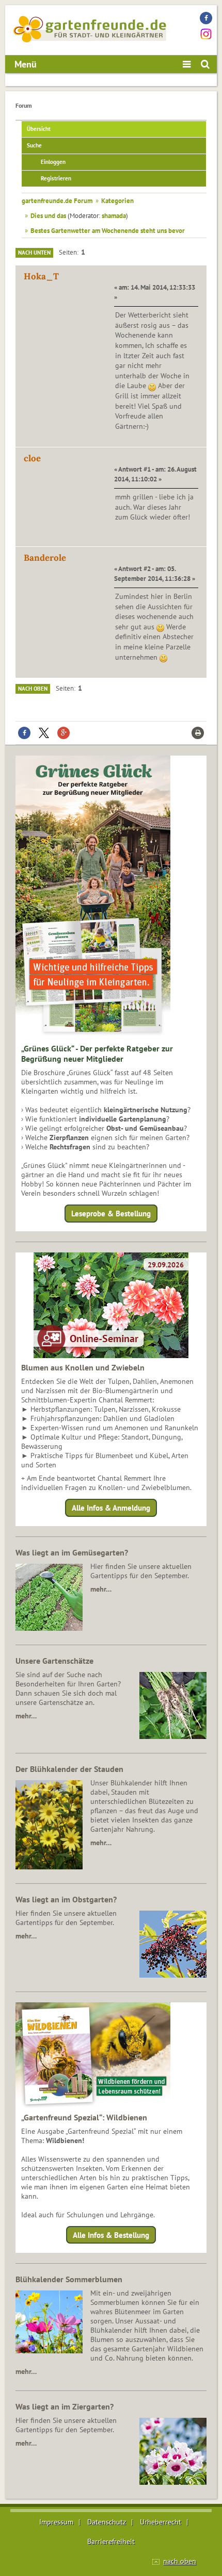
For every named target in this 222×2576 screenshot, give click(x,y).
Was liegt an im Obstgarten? (66, 1899)
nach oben (180, 2561)
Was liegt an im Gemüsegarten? (72, 1552)
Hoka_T (41, 276)
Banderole (45, 558)
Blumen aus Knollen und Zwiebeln (83, 1367)
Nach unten (34, 253)
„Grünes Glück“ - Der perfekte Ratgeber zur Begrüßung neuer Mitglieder (97, 1053)
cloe (32, 458)
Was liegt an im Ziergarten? (65, 2406)
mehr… (101, 1589)
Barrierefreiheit (111, 2541)
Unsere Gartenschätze (54, 1661)
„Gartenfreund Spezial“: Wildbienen (84, 2117)
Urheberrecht (161, 2522)
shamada (114, 215)
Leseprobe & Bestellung (111, 1214)
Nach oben (33, 689)
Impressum (56, 2522)
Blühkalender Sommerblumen (69, 2279)
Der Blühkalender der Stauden (69, 1769)
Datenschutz (107, 2522)
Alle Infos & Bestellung (111, 2235)
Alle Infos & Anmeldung (111, 1508)
